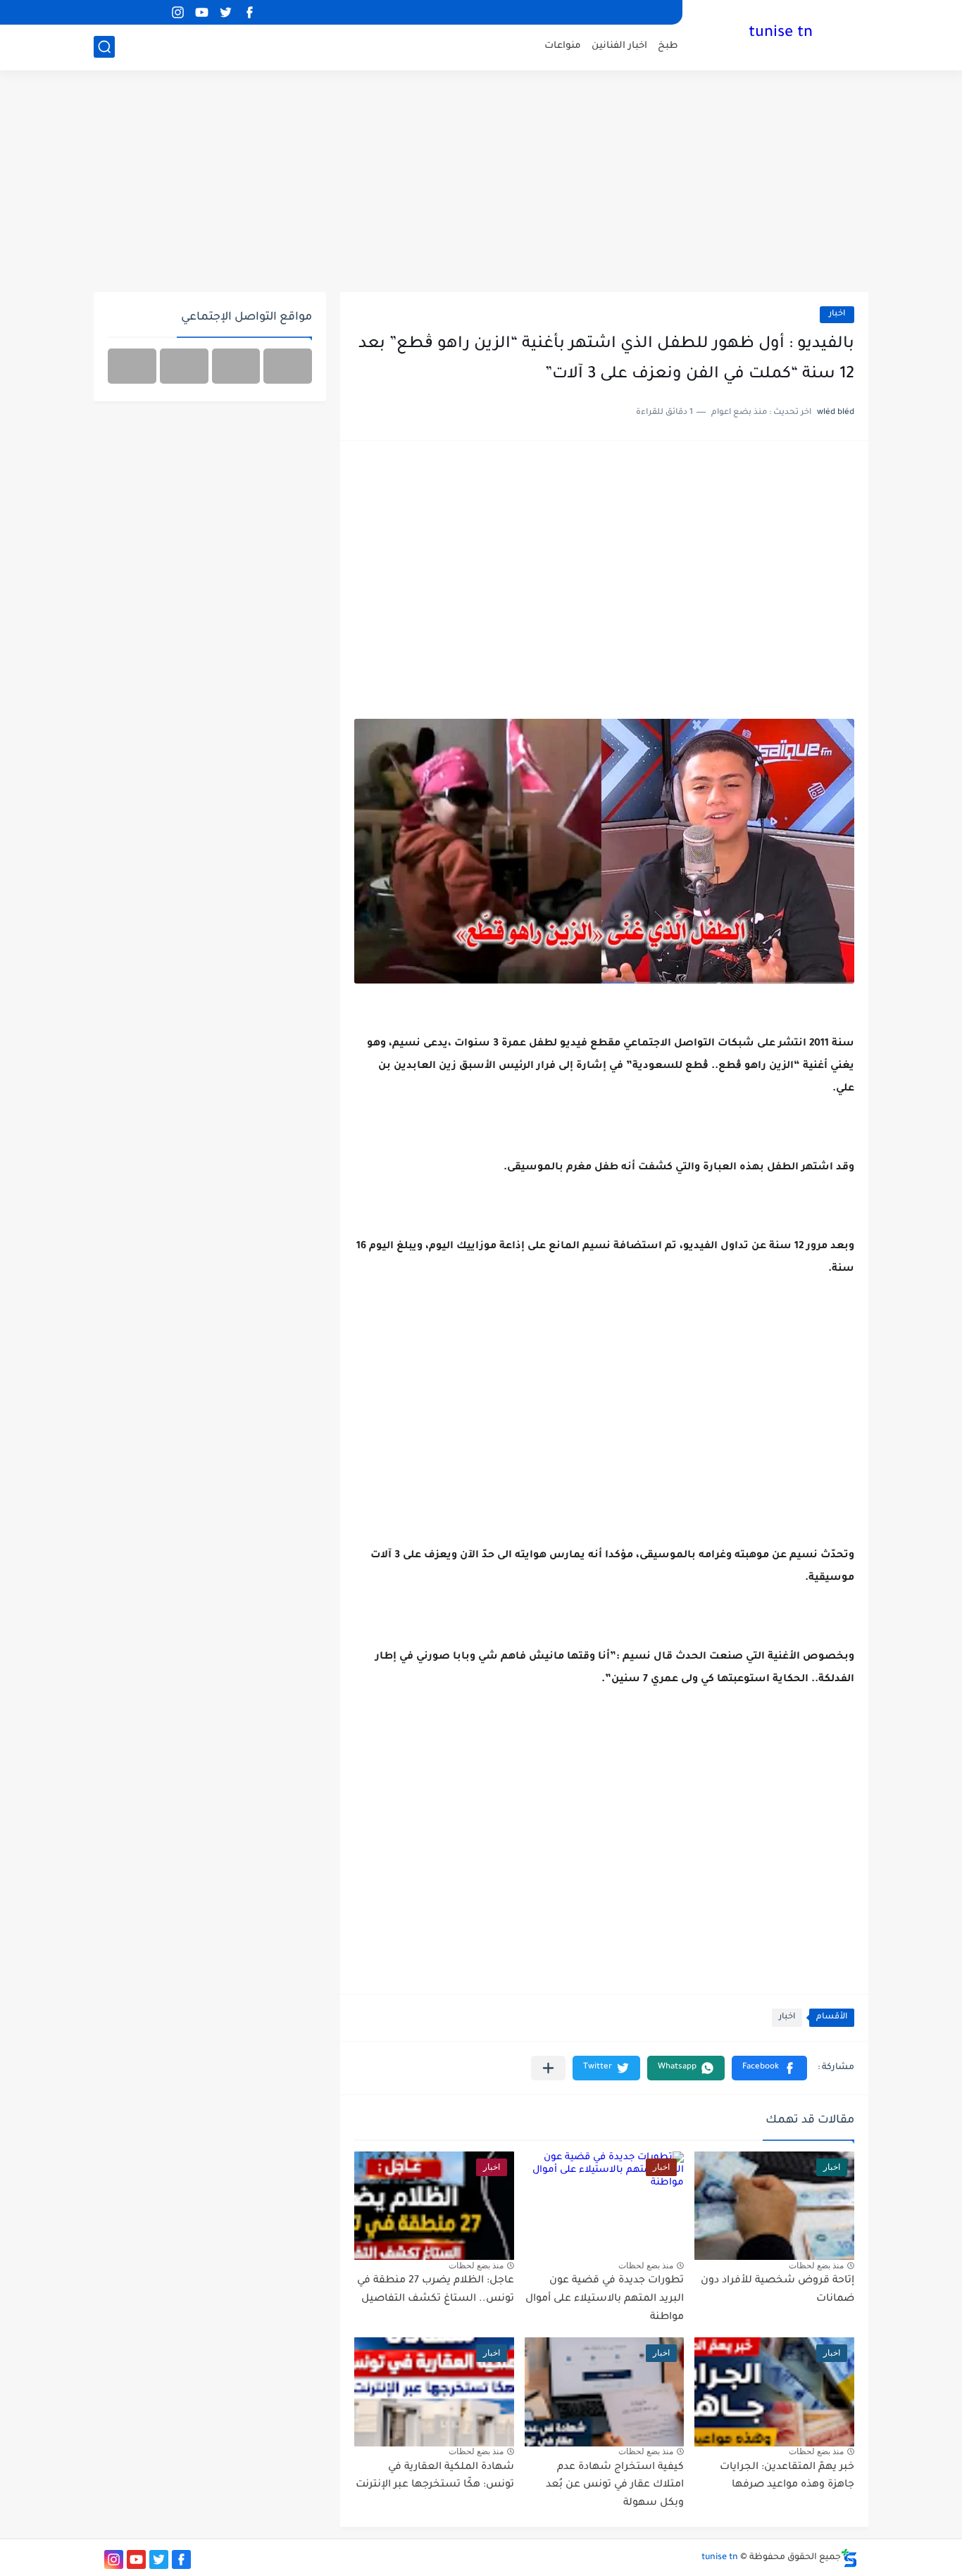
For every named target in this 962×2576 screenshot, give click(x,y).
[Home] (288, 366)
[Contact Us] (184, 366)
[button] (769, 2068)
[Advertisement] (481, 183)
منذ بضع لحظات (816, 2266)
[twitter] (225, 12)
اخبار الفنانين (619, 46)
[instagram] (177, 12)
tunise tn (781, 34)
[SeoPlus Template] (849, 2558)
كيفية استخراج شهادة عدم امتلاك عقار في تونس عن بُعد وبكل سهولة (615, 2486)
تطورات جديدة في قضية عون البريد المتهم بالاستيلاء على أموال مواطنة (605, 2299)
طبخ (668, 46)
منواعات (563, 46)
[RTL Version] (132, 366)
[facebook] (249, 12)
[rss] (154, 12)
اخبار (837, 314)
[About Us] (236, 366)
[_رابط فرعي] (130, 12)
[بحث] (104, 47)
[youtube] (201, 12)
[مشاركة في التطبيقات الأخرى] (548, 2068)
